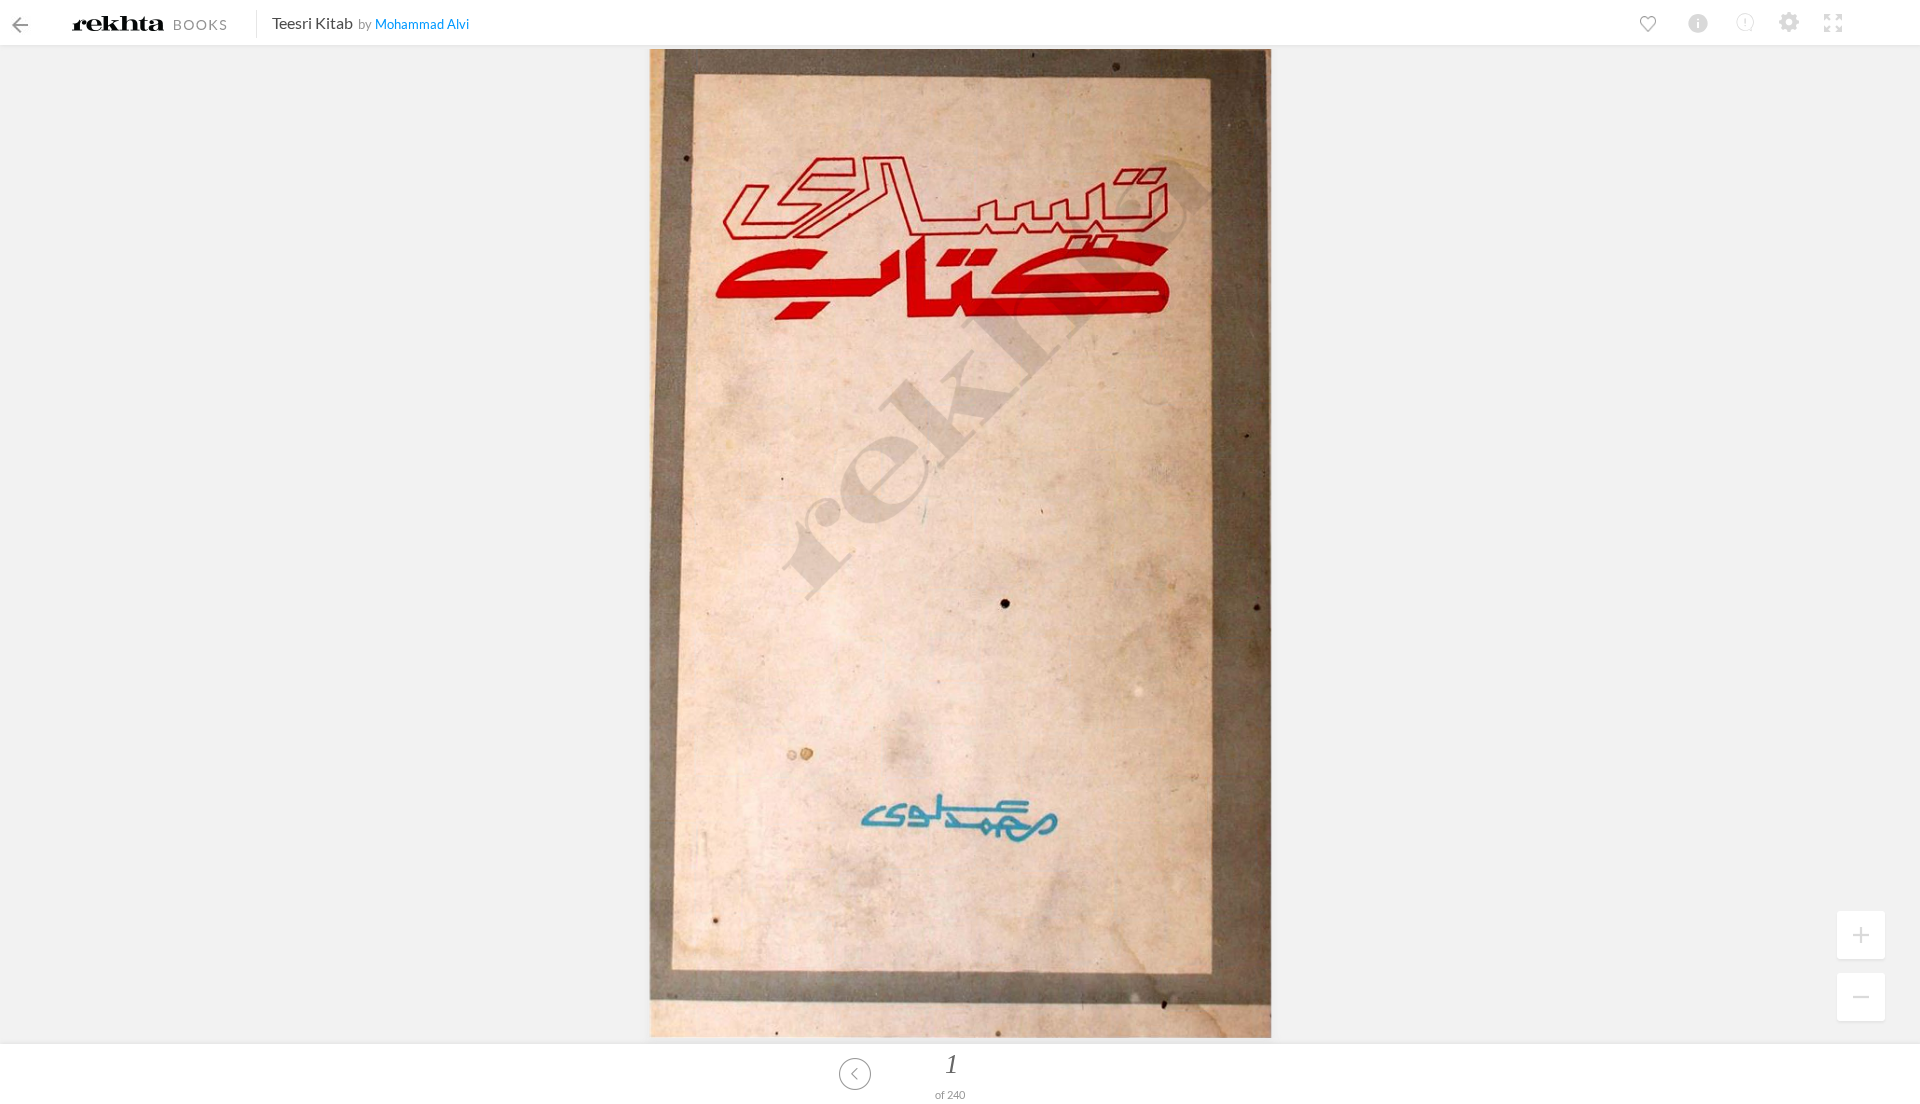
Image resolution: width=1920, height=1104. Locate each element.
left (855, 1074)
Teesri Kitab (312, 22)
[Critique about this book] (1745, 22)
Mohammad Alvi (422, 24)
